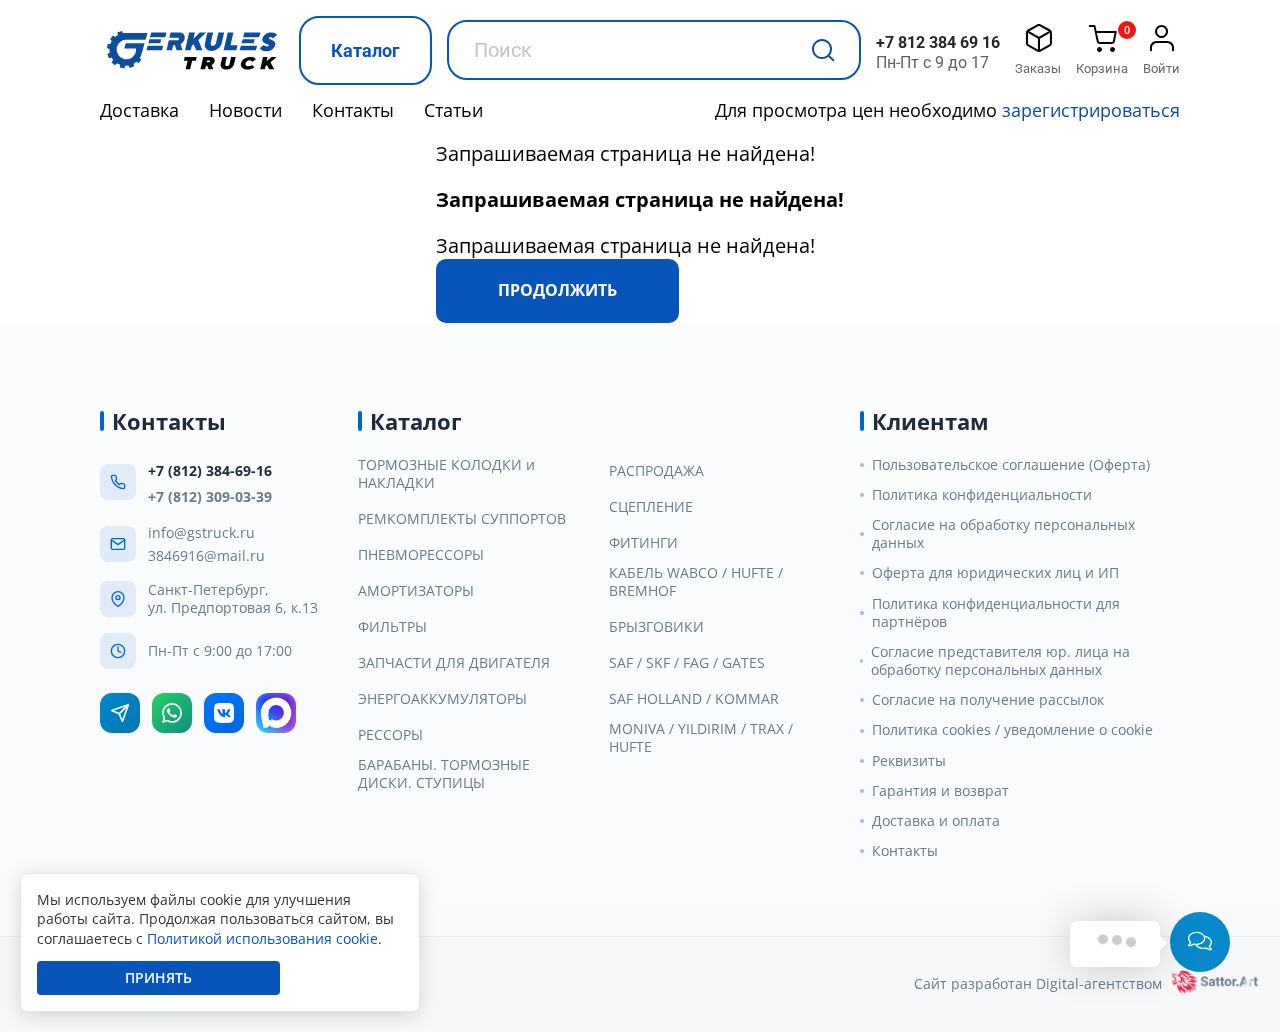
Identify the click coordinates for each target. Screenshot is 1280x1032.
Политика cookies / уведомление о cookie (1012, 730)
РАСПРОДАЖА (656, 471)
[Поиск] (823, 50)
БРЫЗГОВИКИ (656, 627)
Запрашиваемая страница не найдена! (625, 153)
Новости (245, 110)
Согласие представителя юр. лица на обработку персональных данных (1000, 661)
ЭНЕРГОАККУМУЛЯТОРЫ (442, 699)
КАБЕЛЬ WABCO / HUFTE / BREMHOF (696, 582)
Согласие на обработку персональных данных (1003, 534)
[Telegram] (120, 713)
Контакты (353, 110)
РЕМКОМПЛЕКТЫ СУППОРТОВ (462, 519)
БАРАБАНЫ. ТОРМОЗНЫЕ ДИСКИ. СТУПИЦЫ (444, 774)
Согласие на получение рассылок (988, 700)
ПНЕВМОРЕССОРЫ (421, 555)
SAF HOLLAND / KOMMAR (694, 699)
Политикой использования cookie (262, 938)
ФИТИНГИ (643, 543)
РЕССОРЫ (390, 735)
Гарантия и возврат (940, 791)
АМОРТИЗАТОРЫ (416, 591)
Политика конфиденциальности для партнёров (996, 613)
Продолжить (557, 290)
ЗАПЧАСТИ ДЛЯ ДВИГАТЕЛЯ (454, 663)
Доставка (139, 110)
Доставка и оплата (936, 821)
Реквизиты (909, 761)
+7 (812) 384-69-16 (210, 470)
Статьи (453, 110)
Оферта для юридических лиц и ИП (995, 573)
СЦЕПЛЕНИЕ (651, 507)
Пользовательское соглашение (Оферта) (1011, 465)
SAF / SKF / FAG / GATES (687, 663)
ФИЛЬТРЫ (392, 627)
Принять (158, 977)
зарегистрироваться (1091, 110)
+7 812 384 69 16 (938, 42)
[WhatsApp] (172, 713)
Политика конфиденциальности (982, 495)
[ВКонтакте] (224, 713)
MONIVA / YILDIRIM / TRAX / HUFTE (701, 738)
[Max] (276, 713)
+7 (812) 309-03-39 (210, 496)
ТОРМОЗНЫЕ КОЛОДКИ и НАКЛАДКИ (446, 474)
